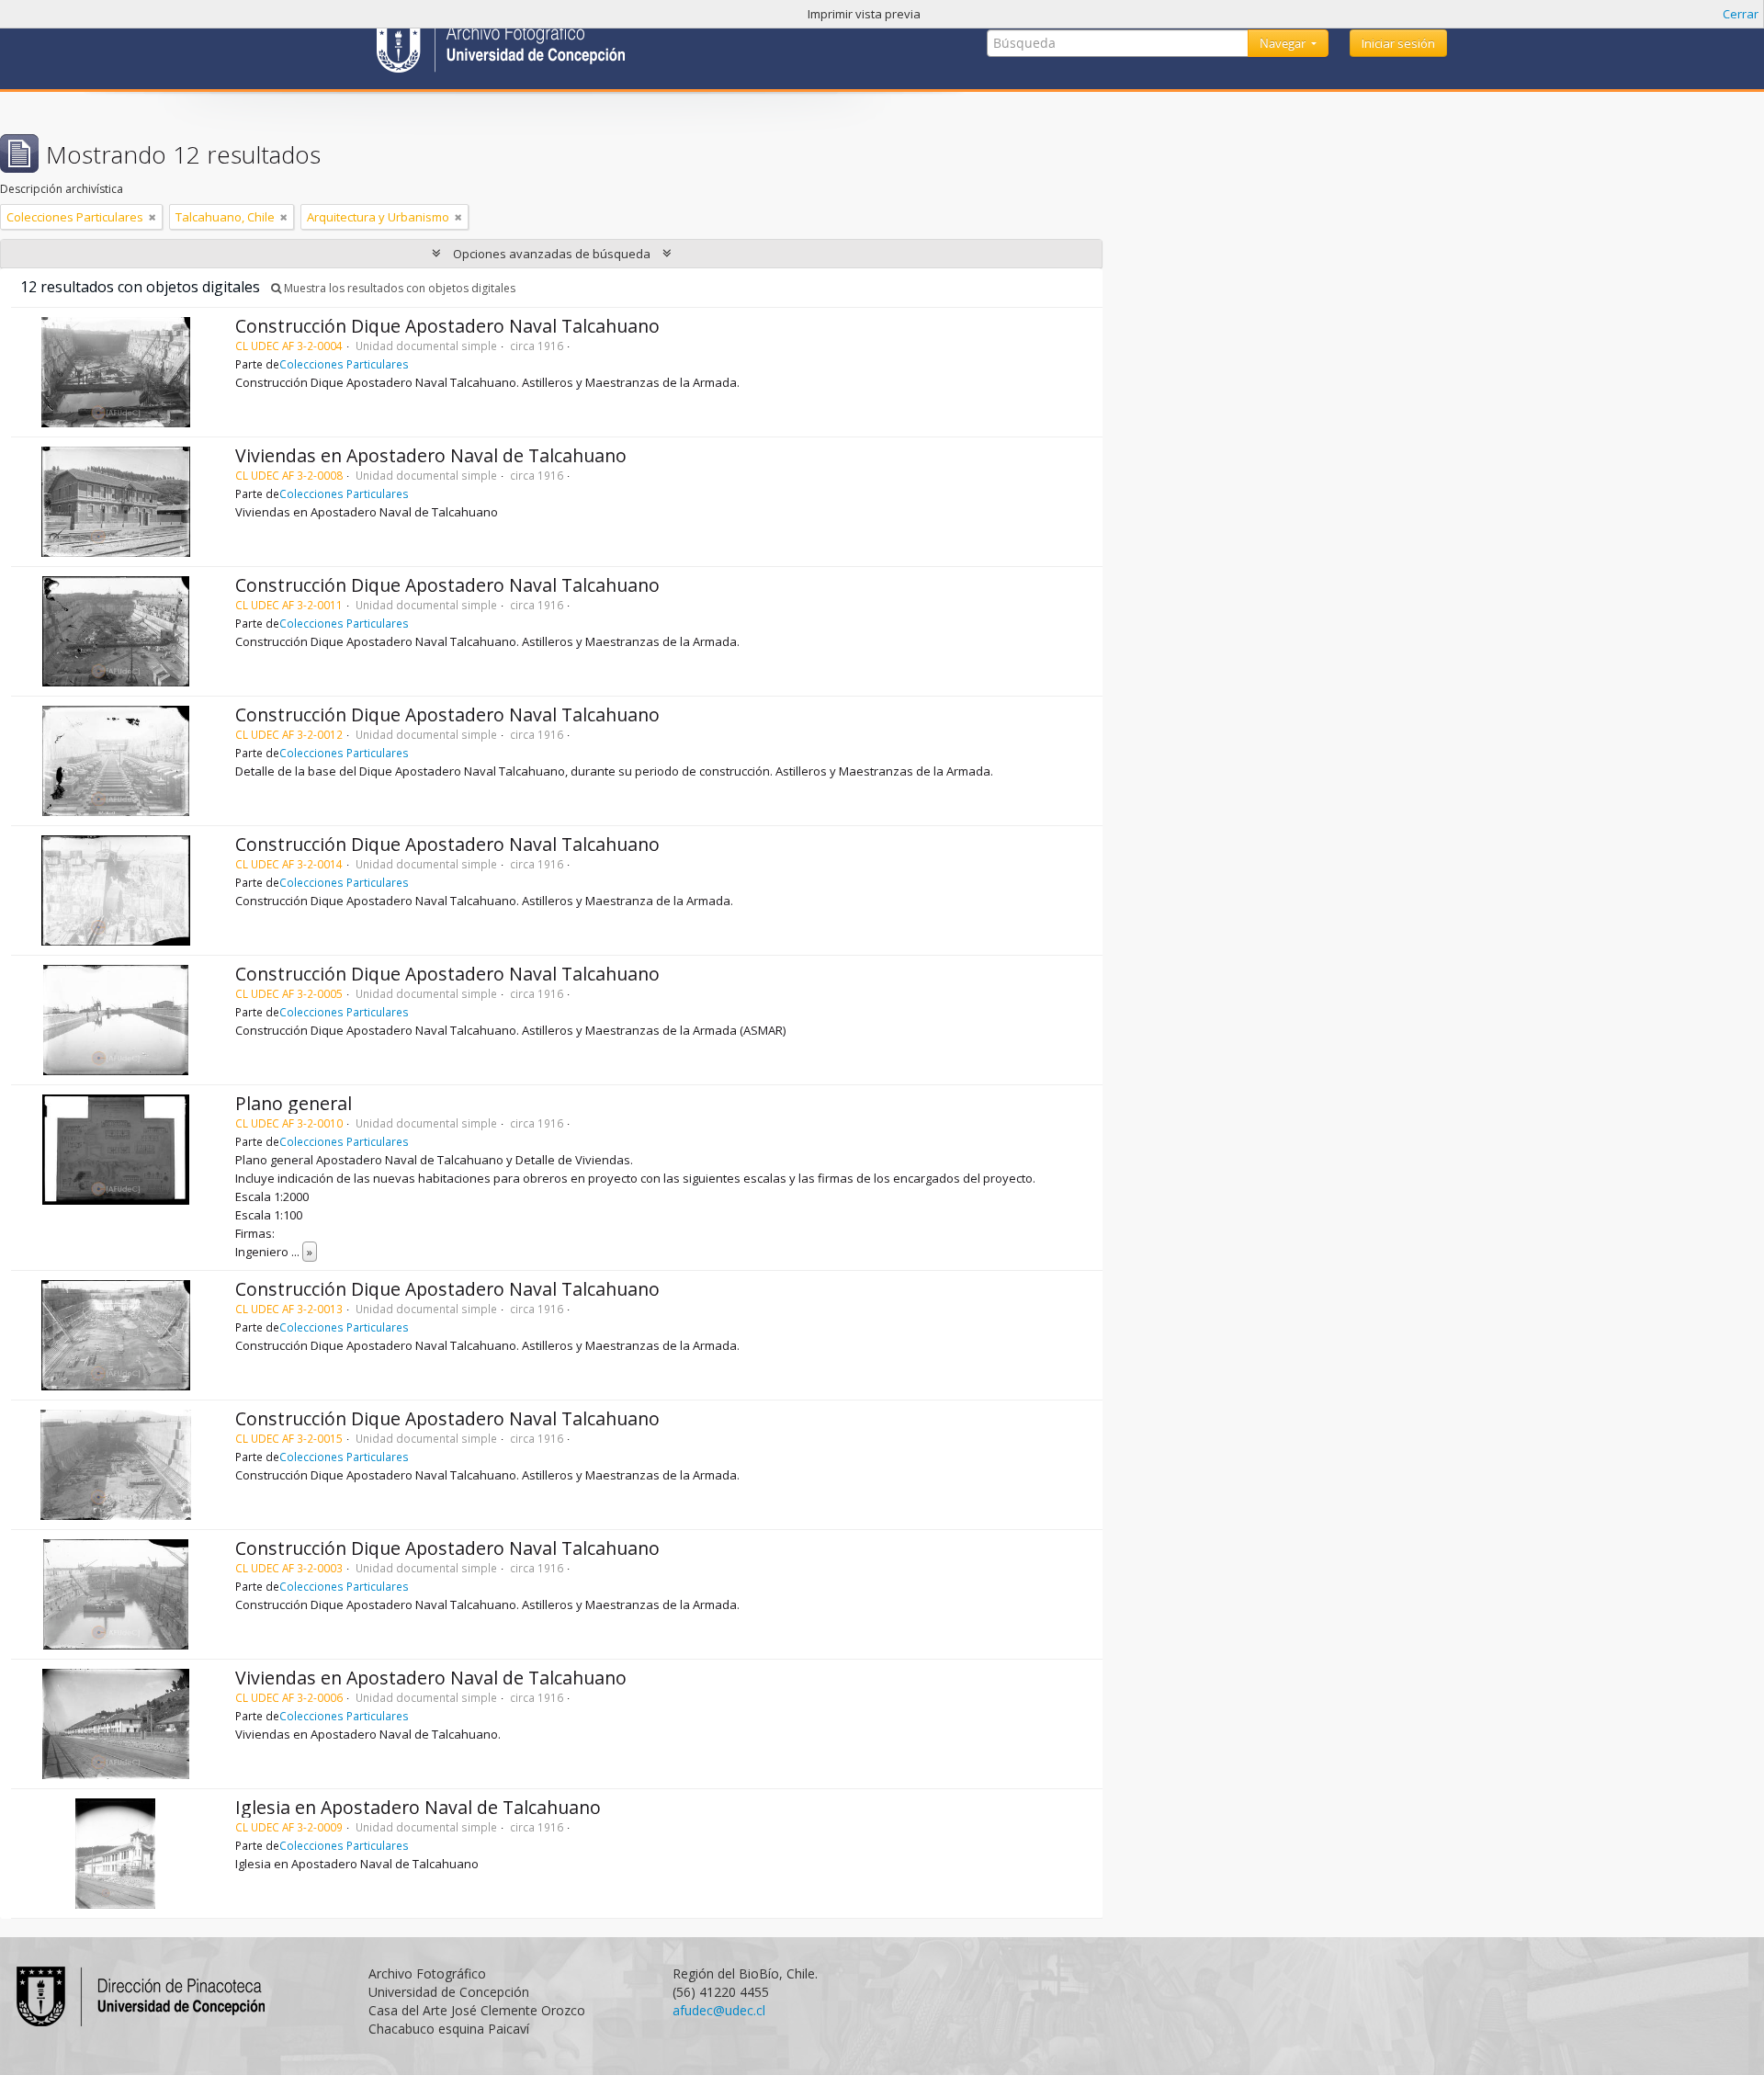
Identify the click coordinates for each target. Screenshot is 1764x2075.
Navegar (1284, 43)
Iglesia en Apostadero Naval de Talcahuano (418, 1807)
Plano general (294, 1103)
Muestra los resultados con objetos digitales (398, 288)
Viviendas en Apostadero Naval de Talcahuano (431, 455)
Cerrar (1741, 14)
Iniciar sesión (1398, 43)
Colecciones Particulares (344, 364)
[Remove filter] (153, 217)
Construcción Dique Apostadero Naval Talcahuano (447, 326)
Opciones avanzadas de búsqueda (552, 254)
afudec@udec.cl (719, 2010)
